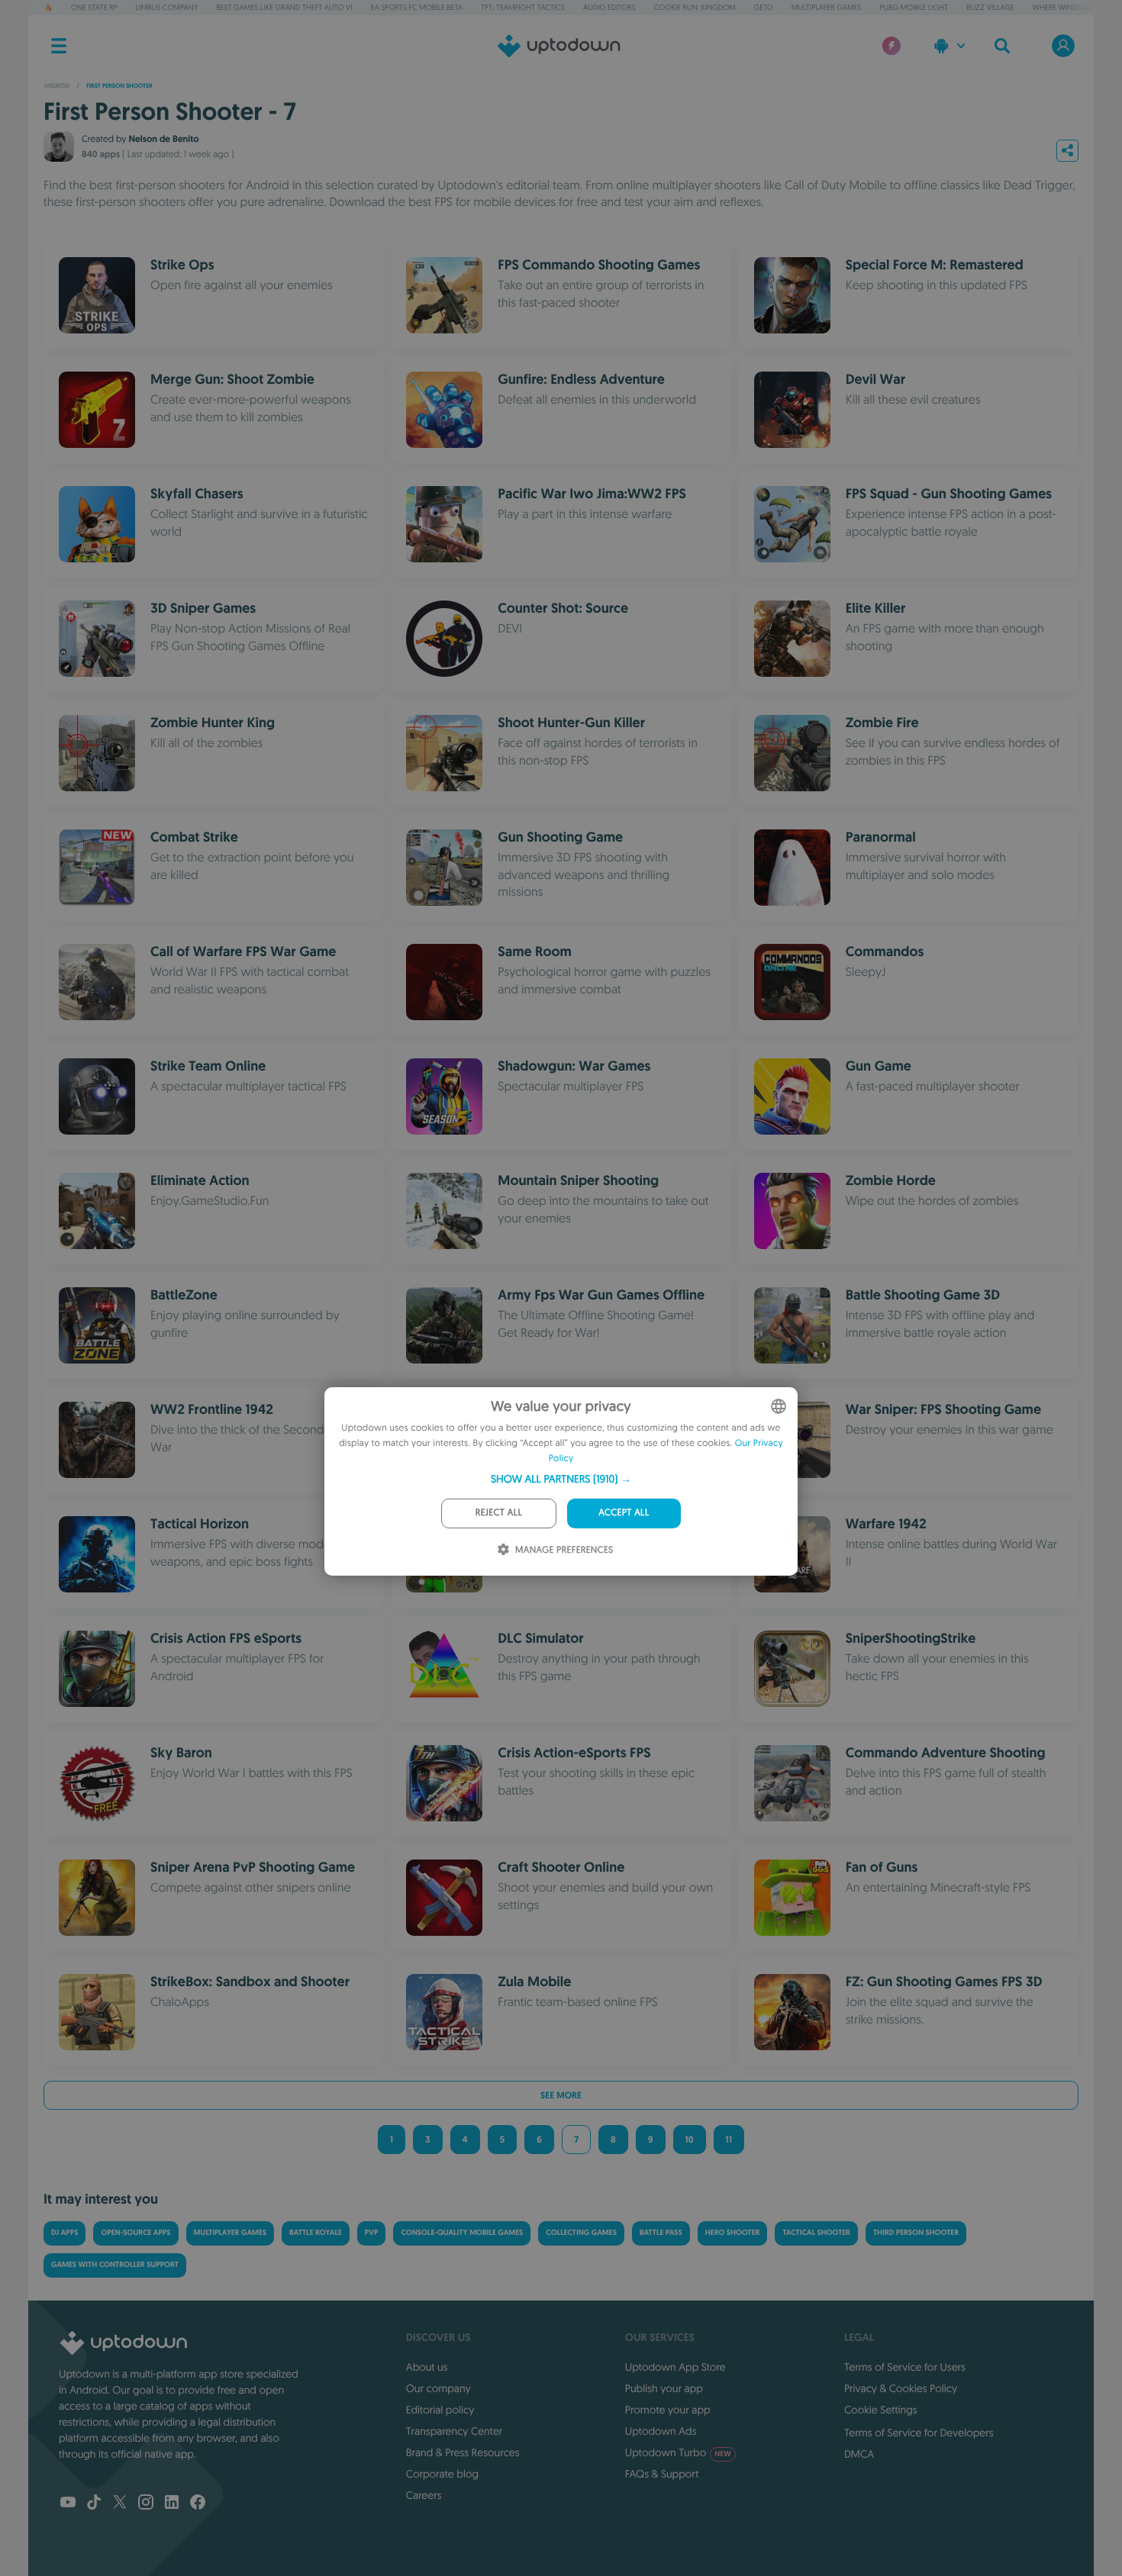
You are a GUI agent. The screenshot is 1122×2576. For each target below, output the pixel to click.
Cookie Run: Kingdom (695, 7)
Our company (438, 2388)
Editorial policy (440, 2410)
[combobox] (779, 1406)
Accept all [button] (624, 1513)
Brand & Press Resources (463, 2452)
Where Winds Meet (1067, 7)
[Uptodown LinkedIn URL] (172, 2504)
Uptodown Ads (661, 2431)
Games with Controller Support (115, 2265)
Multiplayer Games (827, 7)
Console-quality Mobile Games (462, 2233)
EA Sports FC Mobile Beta (417, 7)
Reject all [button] (499, 1513)
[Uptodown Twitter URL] (120, 2504)
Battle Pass (661, 2233)
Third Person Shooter (916, 2233)
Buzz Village (990, 7)
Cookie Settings (881, 2410)
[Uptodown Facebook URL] (198, 2504)
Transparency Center (455, 2431)
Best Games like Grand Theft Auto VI (284, 7)
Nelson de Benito (163, 139)
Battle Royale (316, 2233)
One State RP (94, 7)
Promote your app (668, 2410)
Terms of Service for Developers (919, 2433)
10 (690, 2140)
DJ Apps (64, 2233)
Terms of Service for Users (905, 2367)
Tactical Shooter (816, 2233)
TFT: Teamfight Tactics (523, 7)
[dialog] (561, 1481)
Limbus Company (167, 7)
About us (427, 2367)
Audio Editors (609, 7)
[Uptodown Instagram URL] (146, 2504)
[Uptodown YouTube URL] (68, 2504)
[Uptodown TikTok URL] (94, 2504)
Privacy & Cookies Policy (901, 2388)
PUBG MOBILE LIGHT (914, 7)
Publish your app (664, 2388)
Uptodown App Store (675, 2367)
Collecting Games (581, 2233)
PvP (372, 2233)
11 (729, 2140)
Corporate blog (442, 2474)
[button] (561, 1479)
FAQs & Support (662, 2474)
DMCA (859, 2454)
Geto (764, 7)
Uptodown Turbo (678, 2452)
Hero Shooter (733, 2233)
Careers (424, 2495)
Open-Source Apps (135, 2233)
